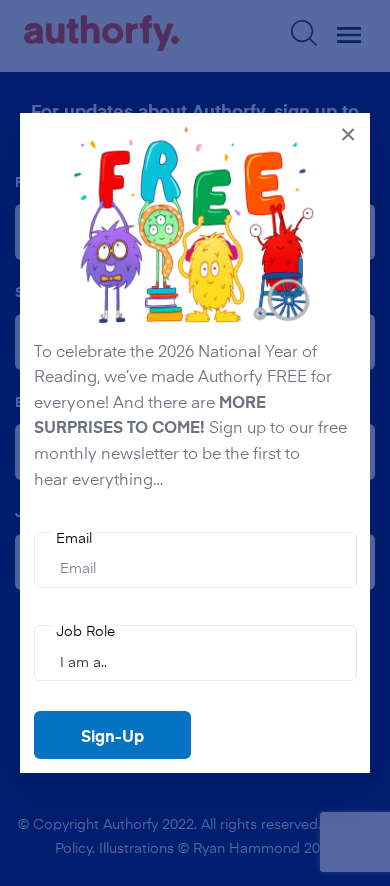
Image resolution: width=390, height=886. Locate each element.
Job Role (85, 630)
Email (74, 537)
